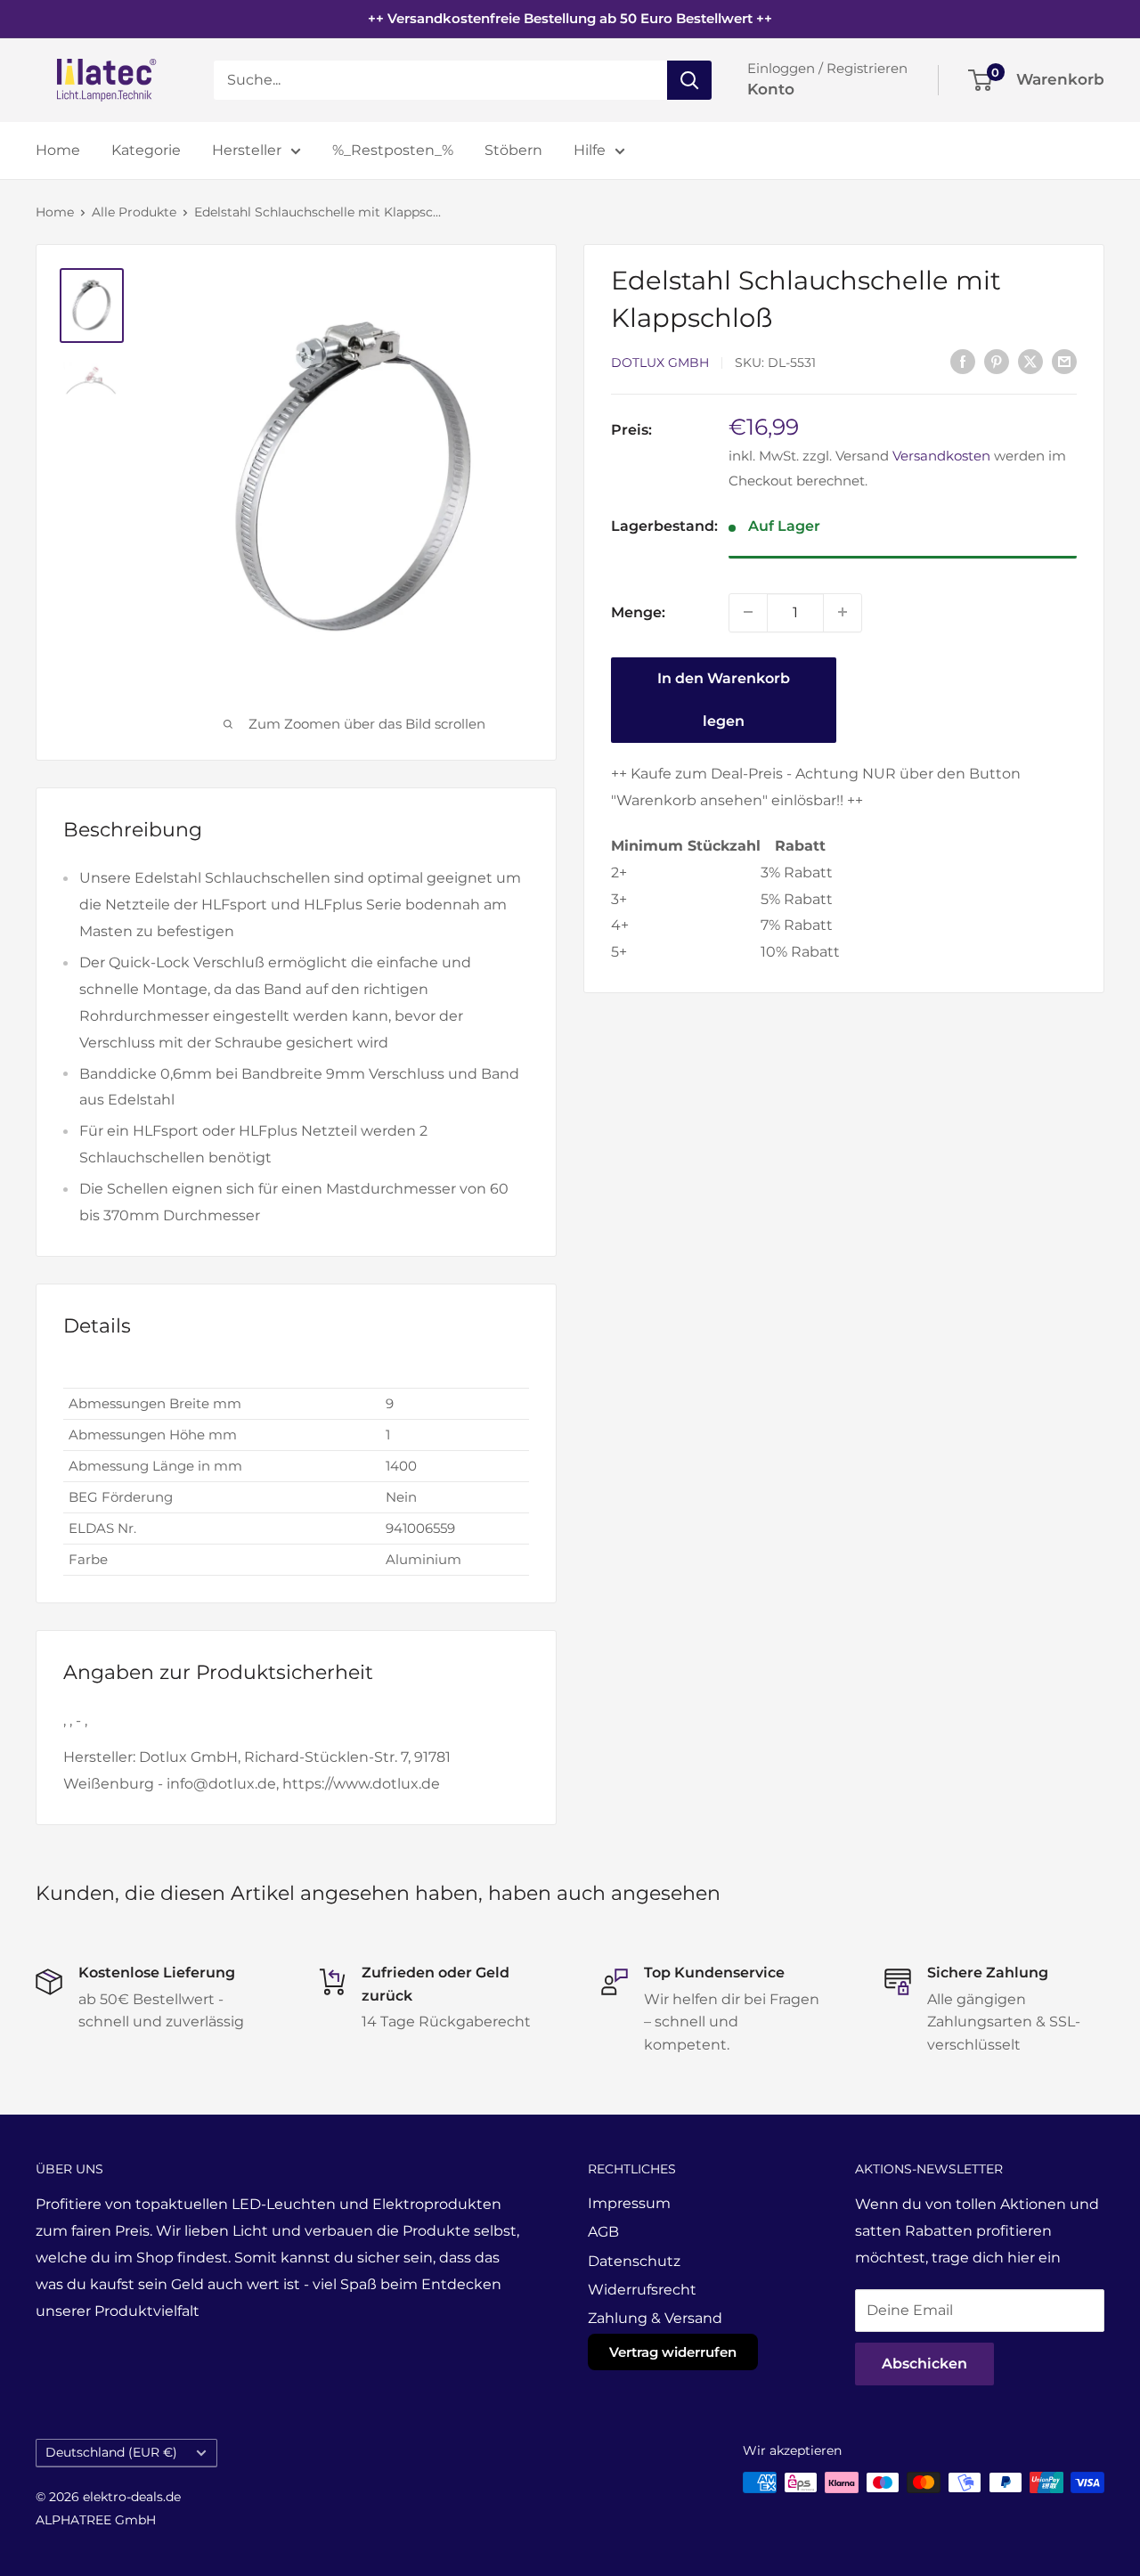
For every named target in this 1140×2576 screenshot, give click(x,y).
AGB (603, 2232)
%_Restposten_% (393, 150)
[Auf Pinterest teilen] (997, 361)
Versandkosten (941, 456)
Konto (771, 89)
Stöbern (513, 150)
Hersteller (247, 150)
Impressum (629, 2203)
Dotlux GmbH (660, 363)
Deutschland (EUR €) (111, 2452)
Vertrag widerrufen (673, 2352)
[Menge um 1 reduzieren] (748, 612)
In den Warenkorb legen (724, 699)
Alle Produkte (134, 212)
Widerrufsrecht (642, 2290)
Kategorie (146, 150)
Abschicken (924, 2364)
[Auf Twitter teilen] (1030, 361)
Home (58, 150)
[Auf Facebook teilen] (963, 361)
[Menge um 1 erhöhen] (843, 612)
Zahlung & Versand (655, 2318)
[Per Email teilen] (1064, 361)
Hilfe (590, 150)
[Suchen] (689, 80)
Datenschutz (634, 2261)
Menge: (638, 611)
